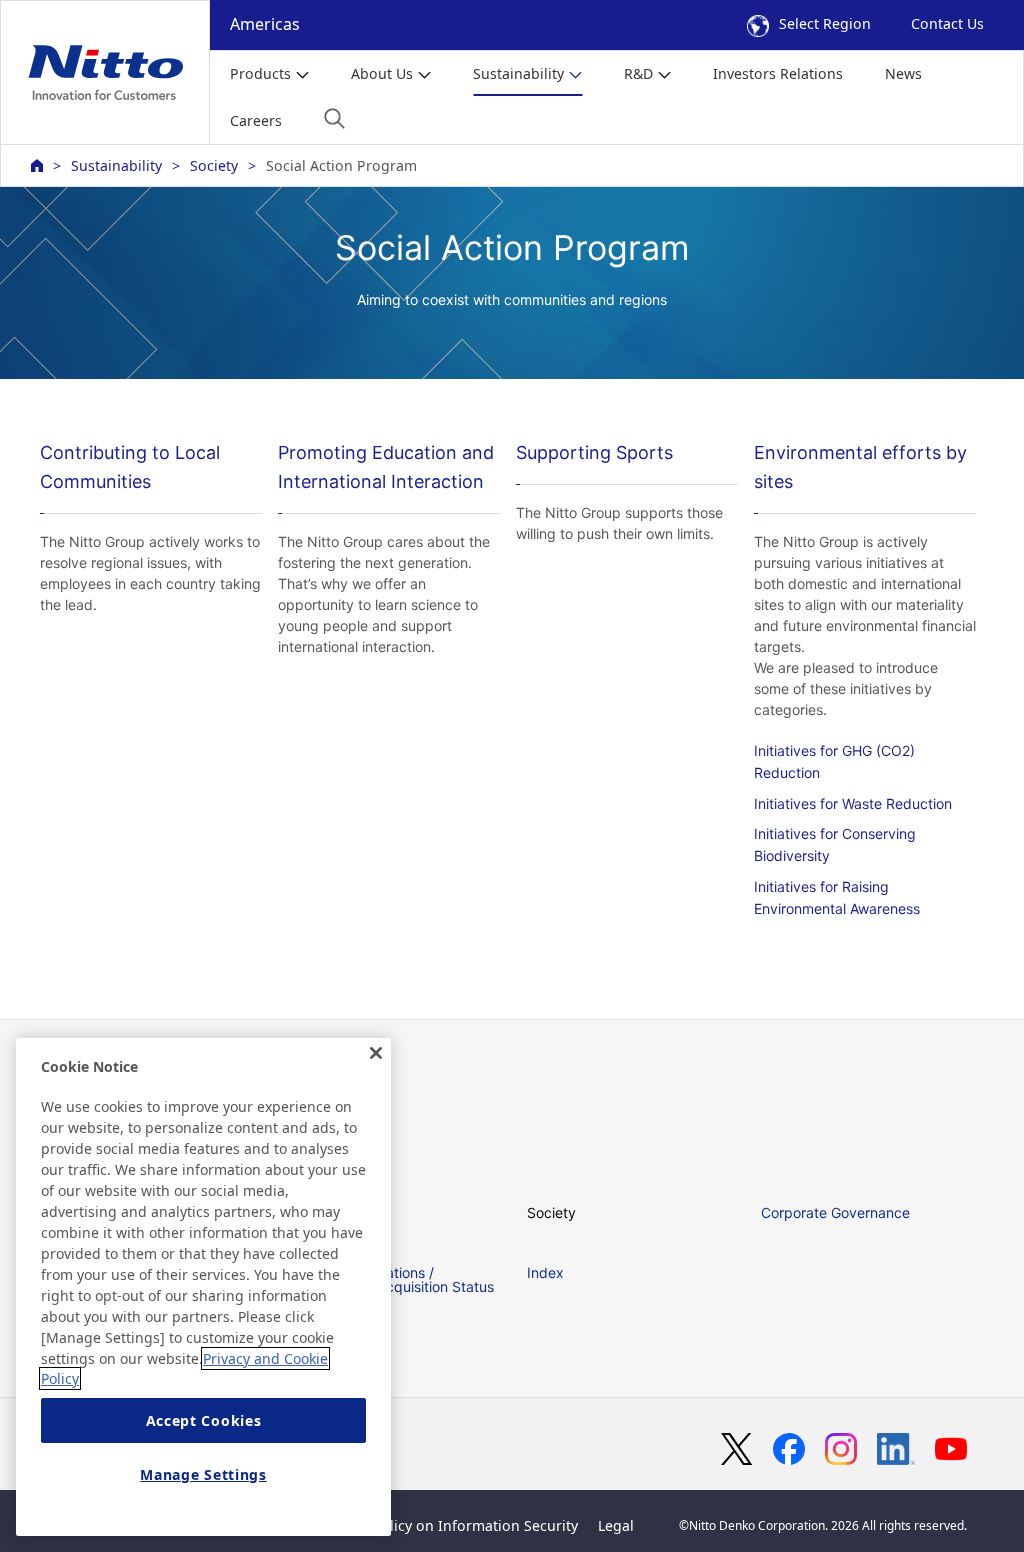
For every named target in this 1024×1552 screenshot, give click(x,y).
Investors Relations (778, 73)
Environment (334, 1212)
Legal (616, 1525)
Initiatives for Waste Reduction (853, 803)
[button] (334, 118)
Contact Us (947, 23)
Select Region (825, 23)
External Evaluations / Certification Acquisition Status (394, 1279)
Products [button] (260, 73)
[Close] (376, 1053)
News (903, 73)
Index (545, 1272)
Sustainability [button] (518, 73)
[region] (203, 1287)
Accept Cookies (204, 1420)
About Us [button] (382, 73)
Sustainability (116, 165)
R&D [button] (638, 73)
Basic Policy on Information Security (455, 1525)
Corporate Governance (835, 1212)
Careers (256, 120)
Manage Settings (203, 1474)
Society (214, 165)
